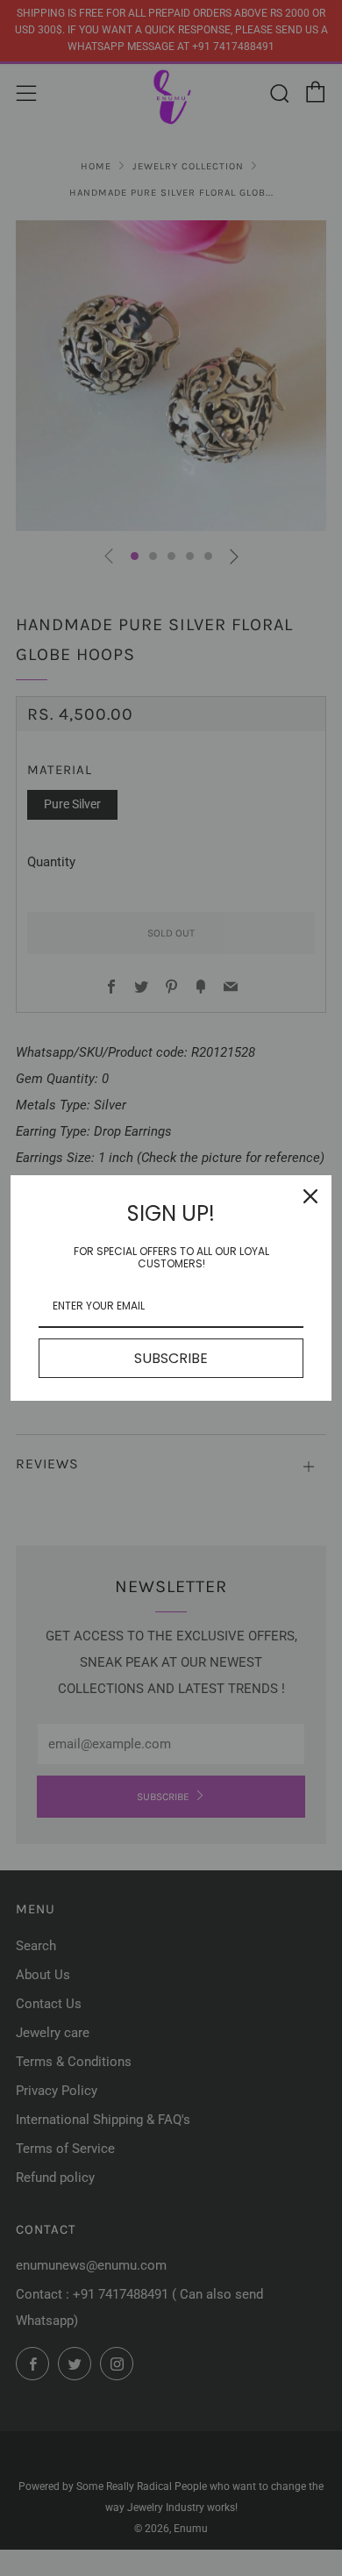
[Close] (310, 1196)
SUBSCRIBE (171, 1358)
